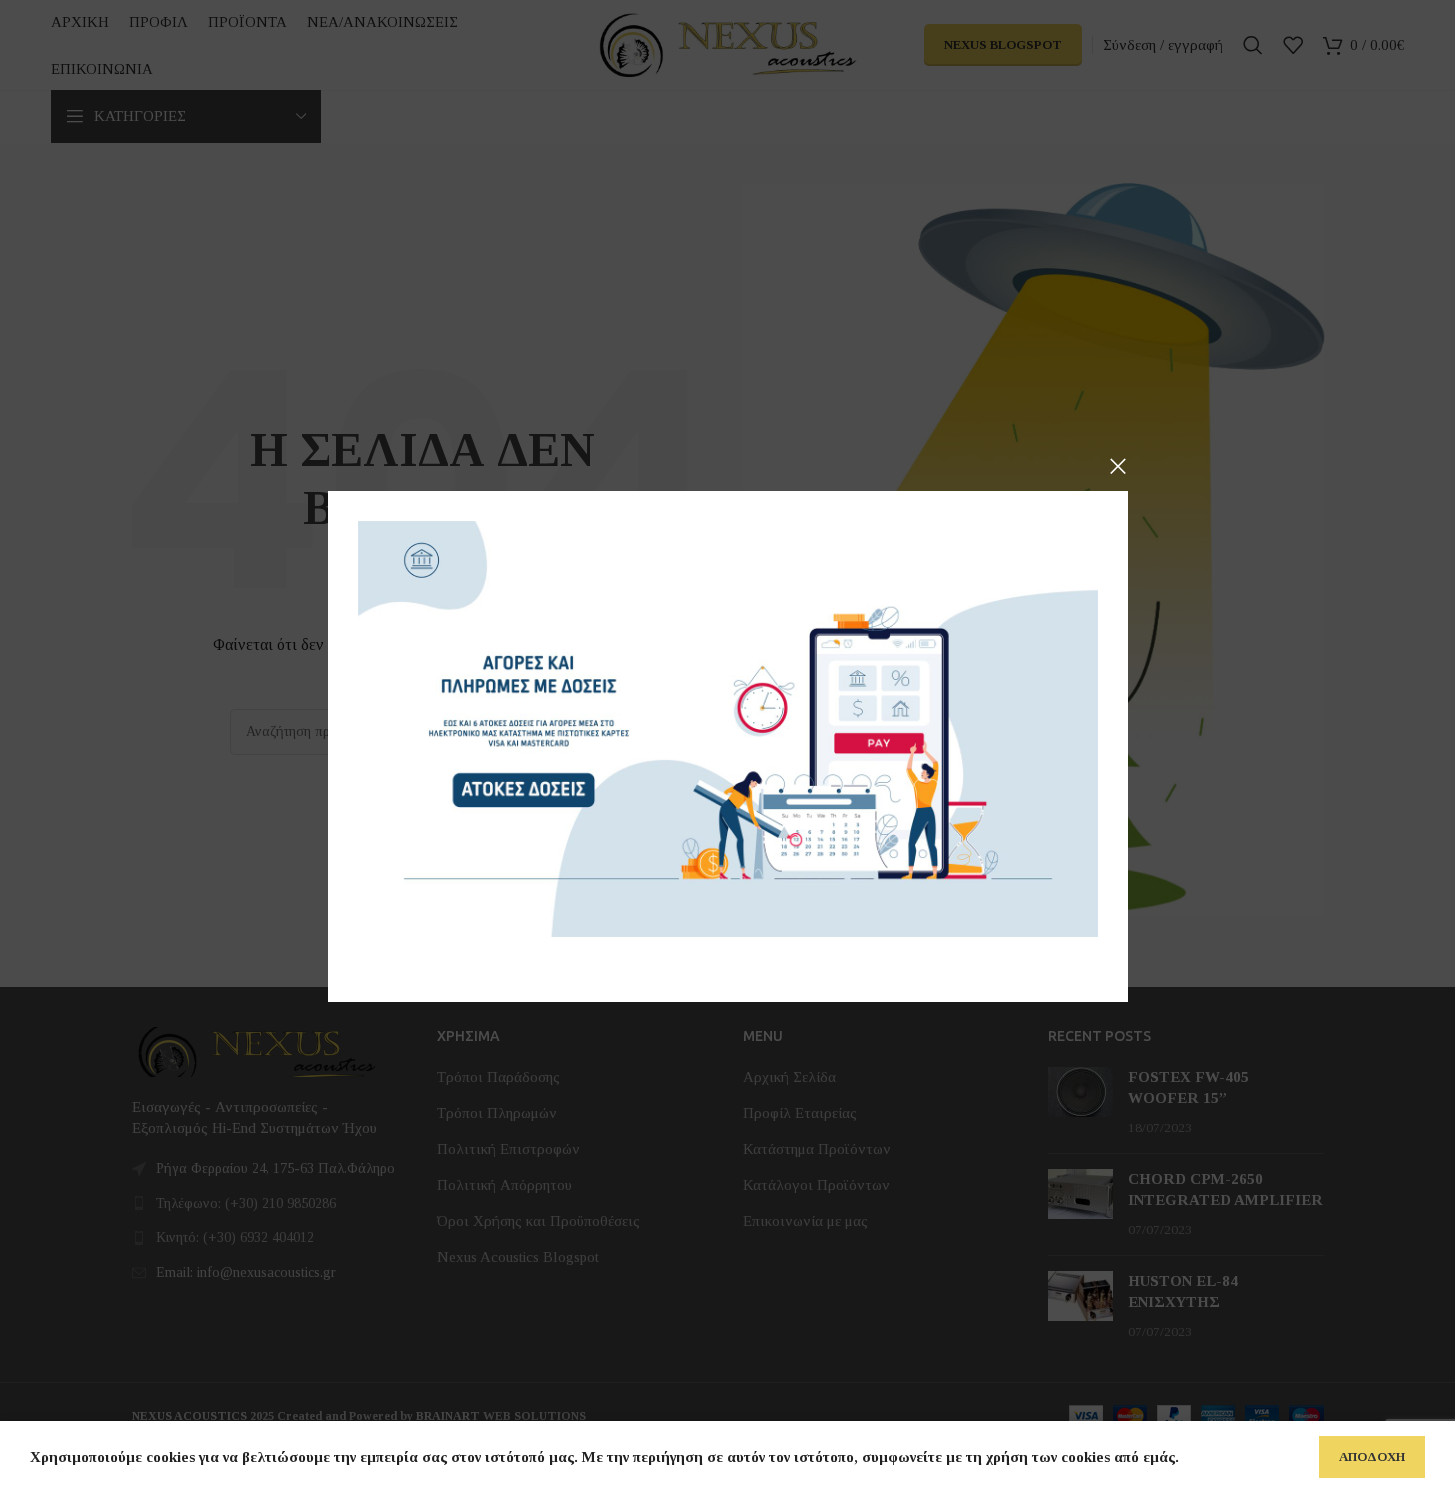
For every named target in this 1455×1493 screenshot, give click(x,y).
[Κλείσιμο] (1118, 466)
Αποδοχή (1372, 1456)
